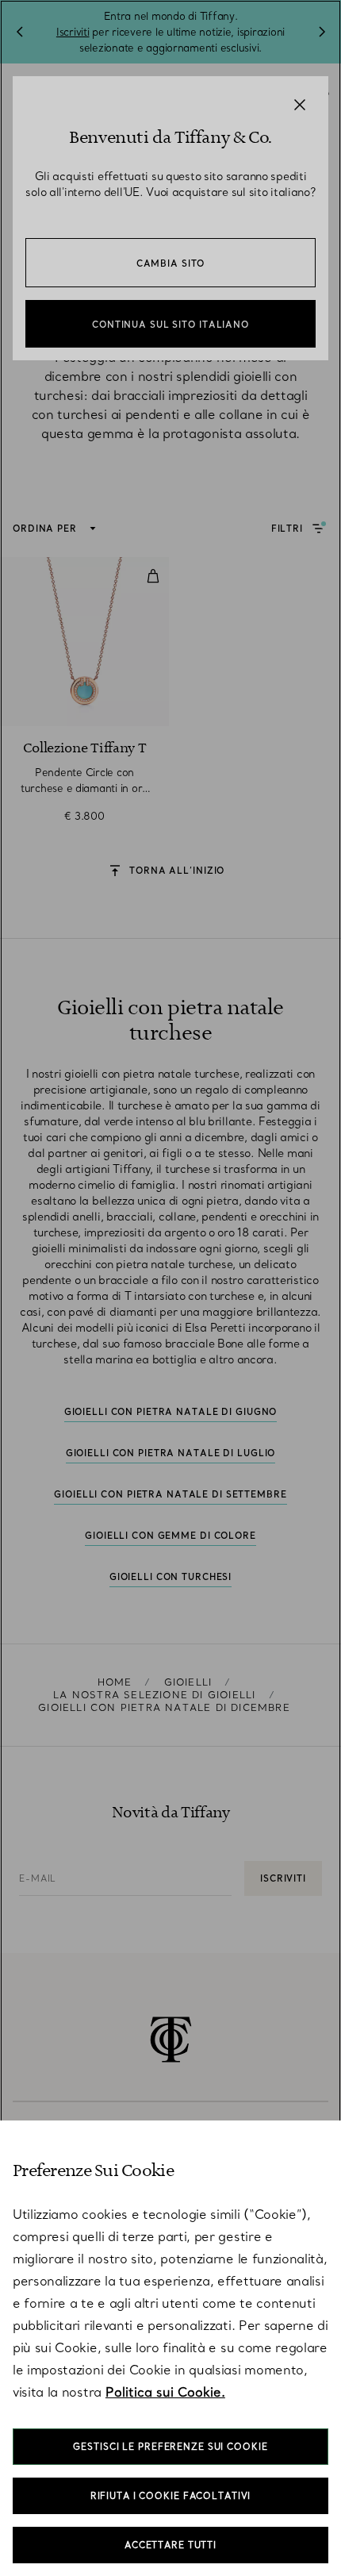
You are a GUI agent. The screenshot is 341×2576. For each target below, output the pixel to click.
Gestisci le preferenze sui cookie (170, 2447)
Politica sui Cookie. (165, 2392)
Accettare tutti (170, 2545)
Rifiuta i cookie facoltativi (171, 2496)
